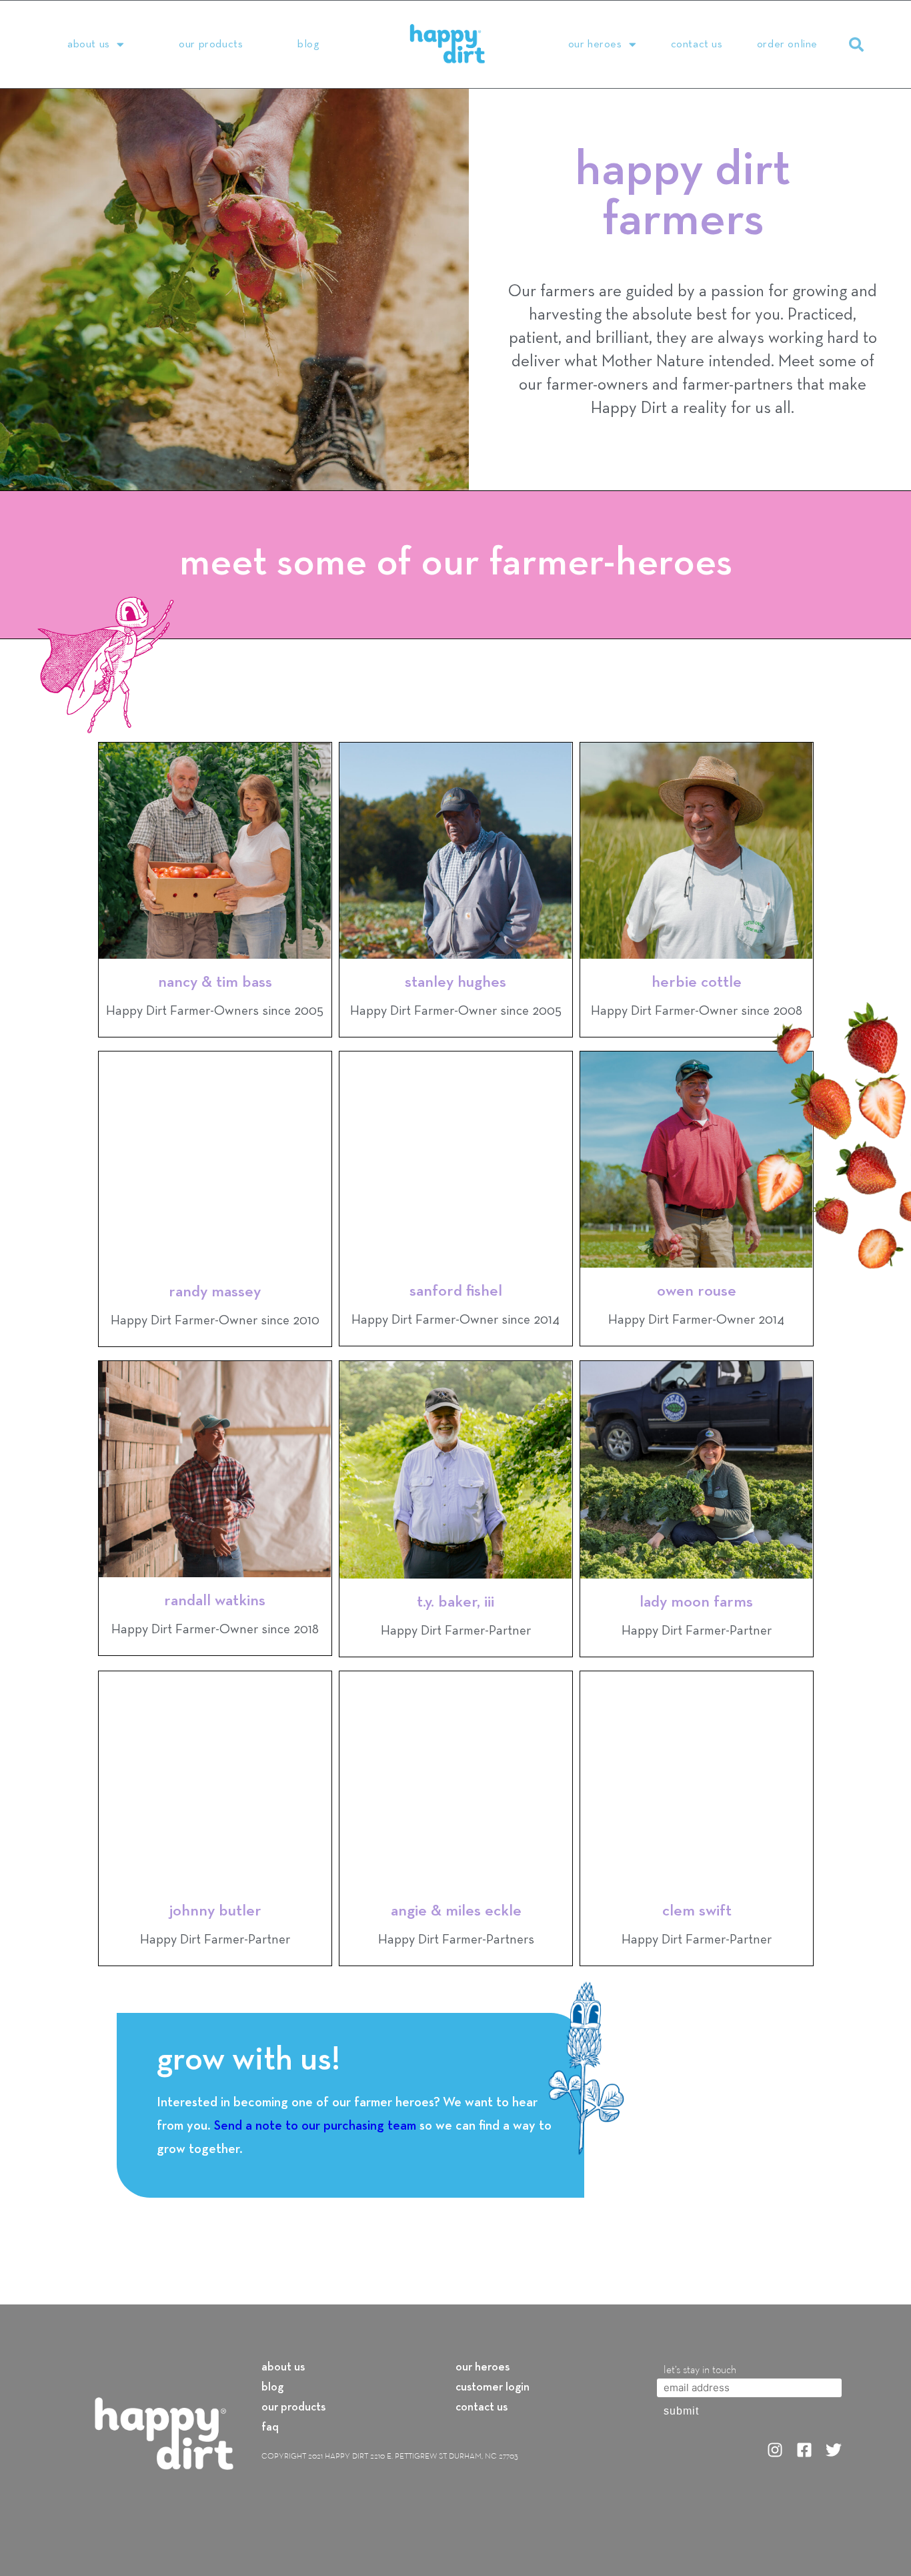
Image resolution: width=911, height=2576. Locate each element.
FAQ (270, 2428)
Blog (308, 44)
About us (283, 2368)
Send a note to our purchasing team (315, 2126)
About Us (89, 44)
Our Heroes (595, 44)
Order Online (787, 44)
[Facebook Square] (804, 2450)
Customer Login (493, 2388)
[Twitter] (834, 2450)
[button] (856, 45)
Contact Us (697, 44)
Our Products (211, 44)
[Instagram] (775, 2450)
